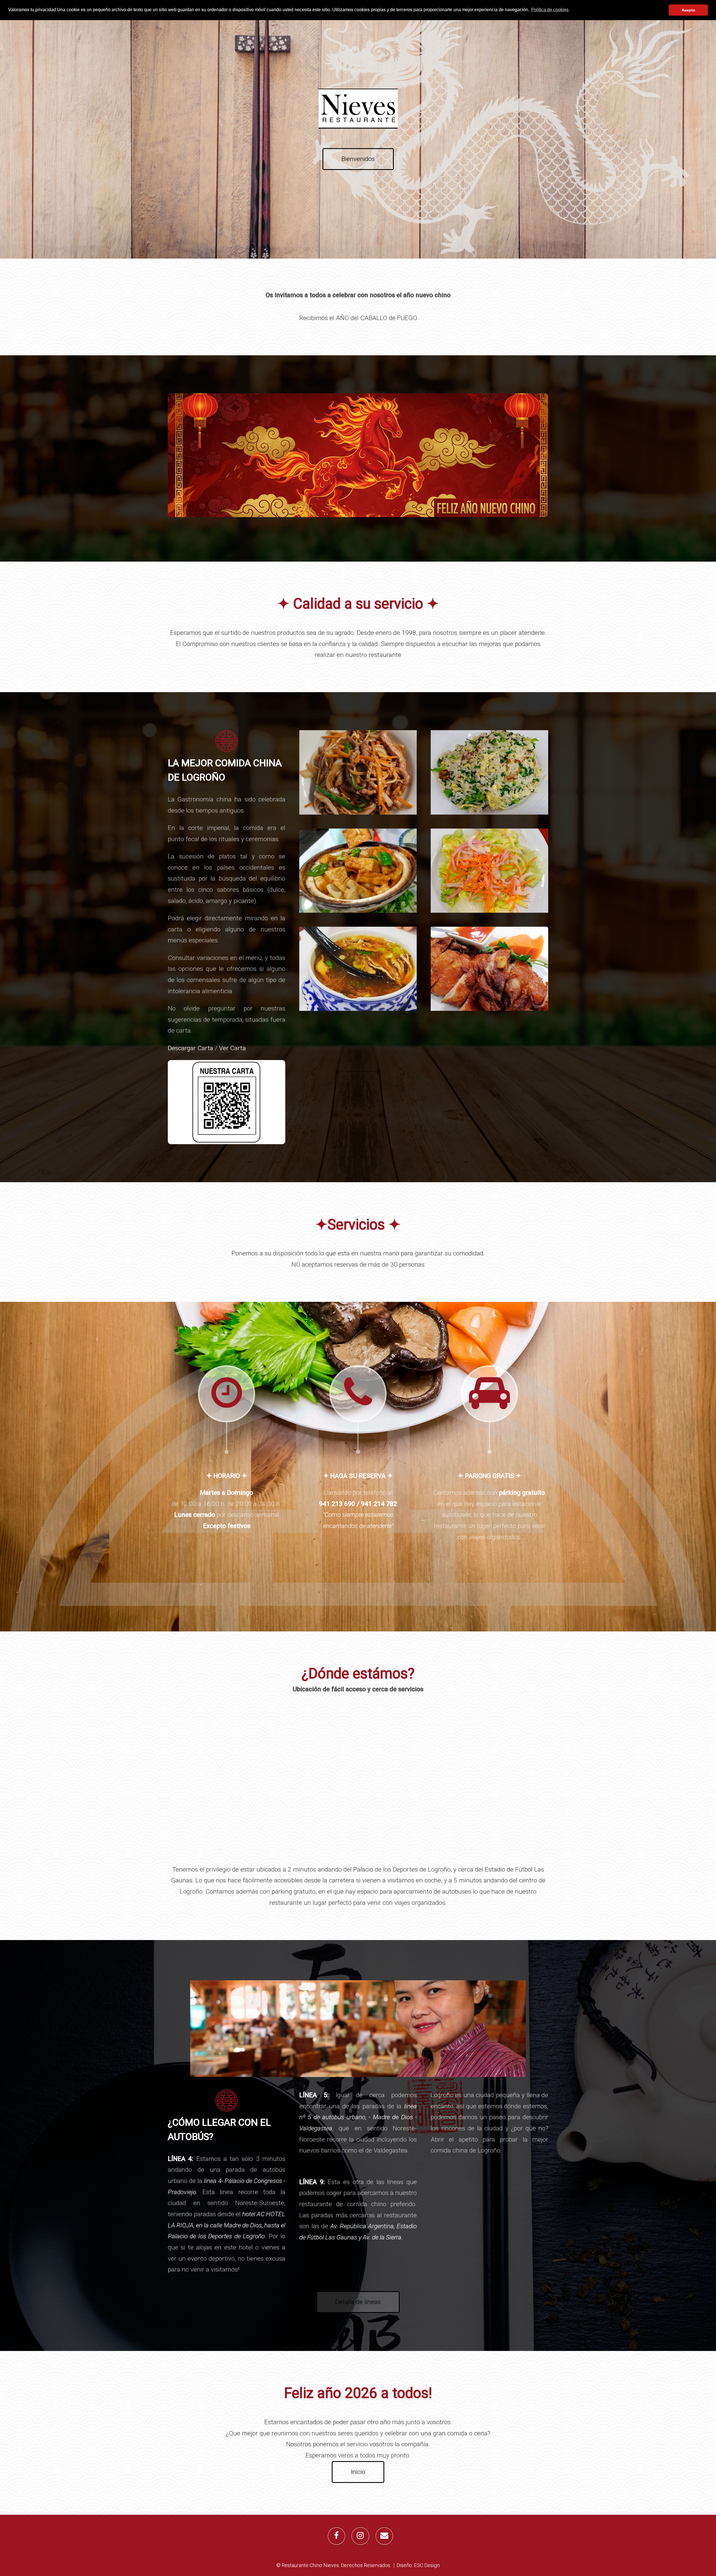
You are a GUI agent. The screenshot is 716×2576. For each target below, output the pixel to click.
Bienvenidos (358, 159)
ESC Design (427, 2565)
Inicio (358, 2472)
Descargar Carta (190, 1048)
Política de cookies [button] (550, 10)
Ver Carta (232, 1048)
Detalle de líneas (358, 2302)
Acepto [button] (688, 10)
